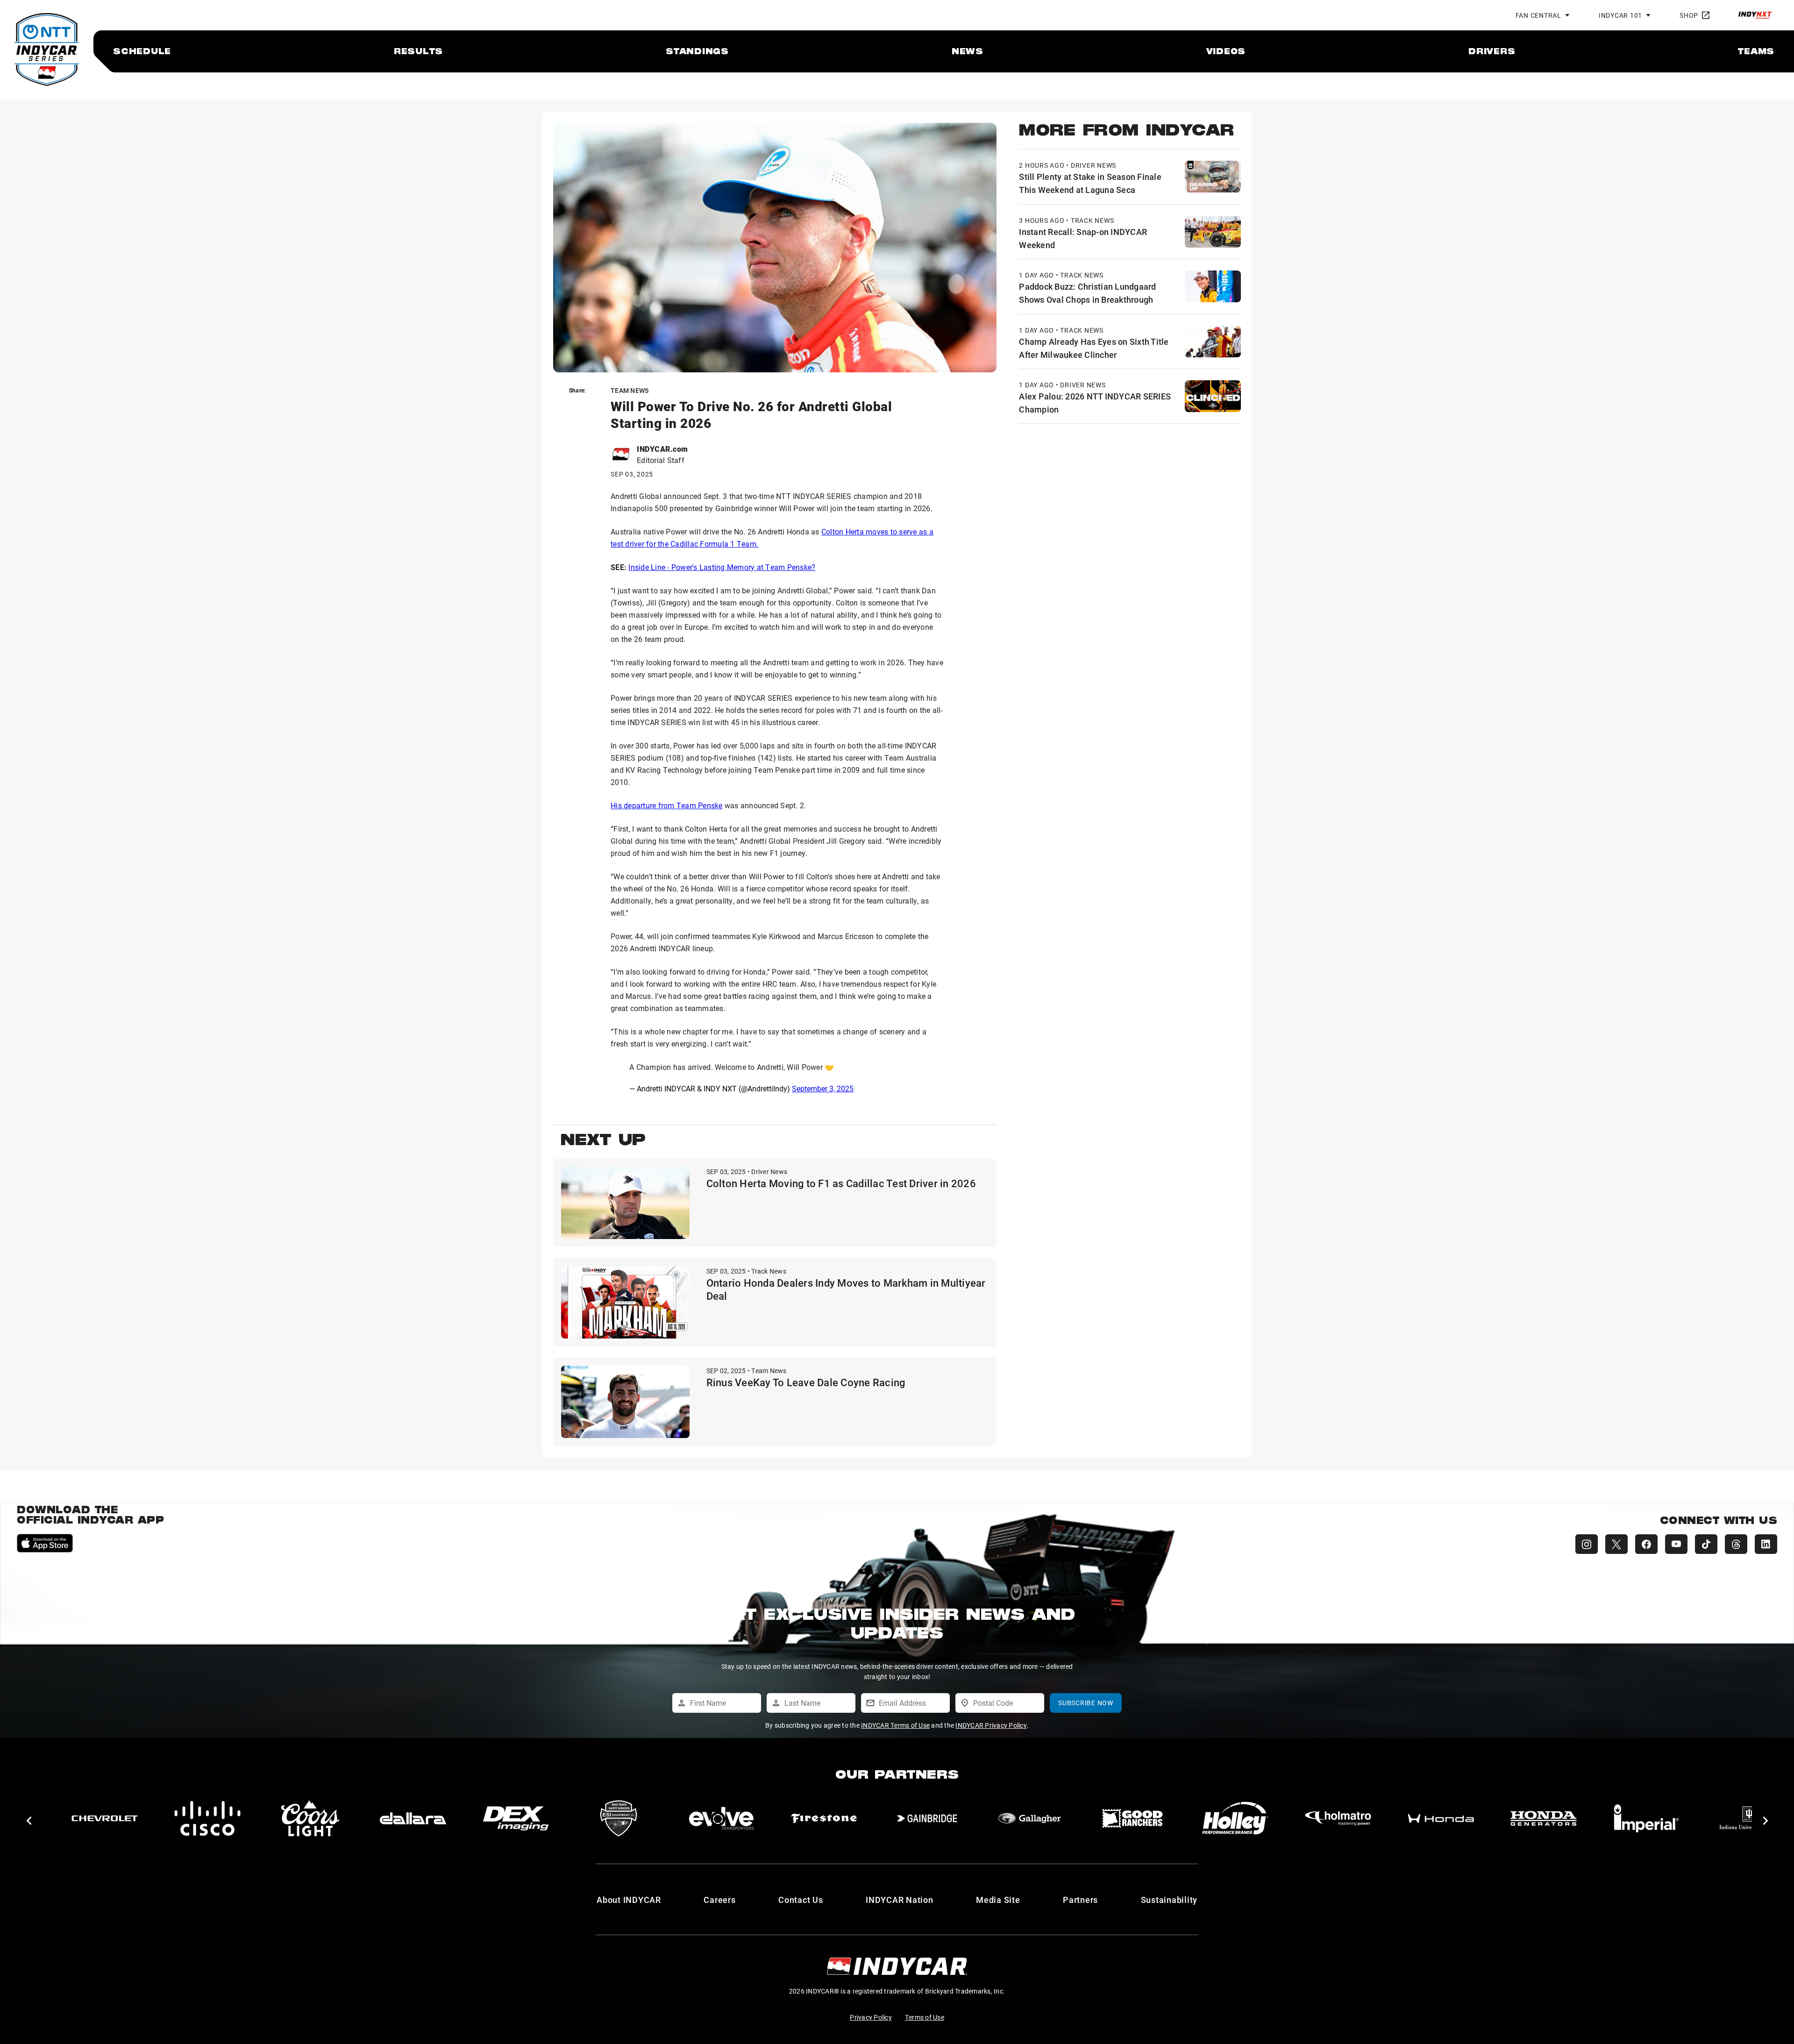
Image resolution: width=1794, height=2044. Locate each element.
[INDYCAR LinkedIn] (1766, 1544)
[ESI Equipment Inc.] (310, 1818)
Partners (1080, 1900)
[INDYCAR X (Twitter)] (1616, 1544)
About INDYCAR (629, 1900)
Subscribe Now (1086, 1703)
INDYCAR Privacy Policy (991, 1725)
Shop (1689, 15)
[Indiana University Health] (1441, 1818)
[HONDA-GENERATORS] (1235, 1818)
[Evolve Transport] (413, 1818)
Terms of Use (925, 2017)
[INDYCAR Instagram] (1587, 1544)
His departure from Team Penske (667, 805)
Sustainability (1169, 1900)
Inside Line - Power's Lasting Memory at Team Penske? (722, 567)
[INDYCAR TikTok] (1706, 1544)
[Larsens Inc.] (1646, 1818)
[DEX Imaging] (207, 1818)
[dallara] (105, 1818)
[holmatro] (1030, 1818)
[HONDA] (1132, 1818)
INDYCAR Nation (900, 1900)
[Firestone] (516, 1818)
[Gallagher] (721, 1818)
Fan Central (1538, 15)
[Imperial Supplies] (1338, 1818)
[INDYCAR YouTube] (1676, 1544)
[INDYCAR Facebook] (1646, 1544)
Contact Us (801, 1900)
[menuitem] (142, 51)
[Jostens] (1544, 1818)
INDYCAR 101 (1620, 15)
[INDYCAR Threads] (1736, 1544)
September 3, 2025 (823, 1088)
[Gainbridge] (619, 1818)
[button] (29, 1821)
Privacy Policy (871, 2017)
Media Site (998, 1900)
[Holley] (927, 1818)
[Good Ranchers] (824, 1818)
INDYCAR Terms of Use (895, 1725)
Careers (719, 1900)
